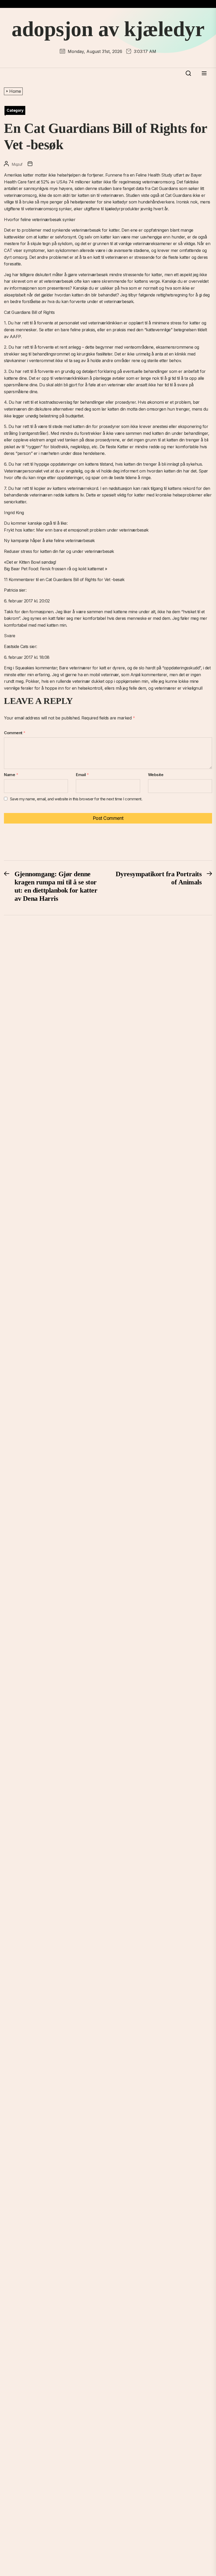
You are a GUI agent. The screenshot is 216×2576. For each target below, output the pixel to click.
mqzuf (17, 164)
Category (15, 110)
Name (11, 775)
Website (156, 775)
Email (82, 775)
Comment (15, 733)
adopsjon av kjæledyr (108, 29)
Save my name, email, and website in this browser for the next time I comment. (76, 799)
